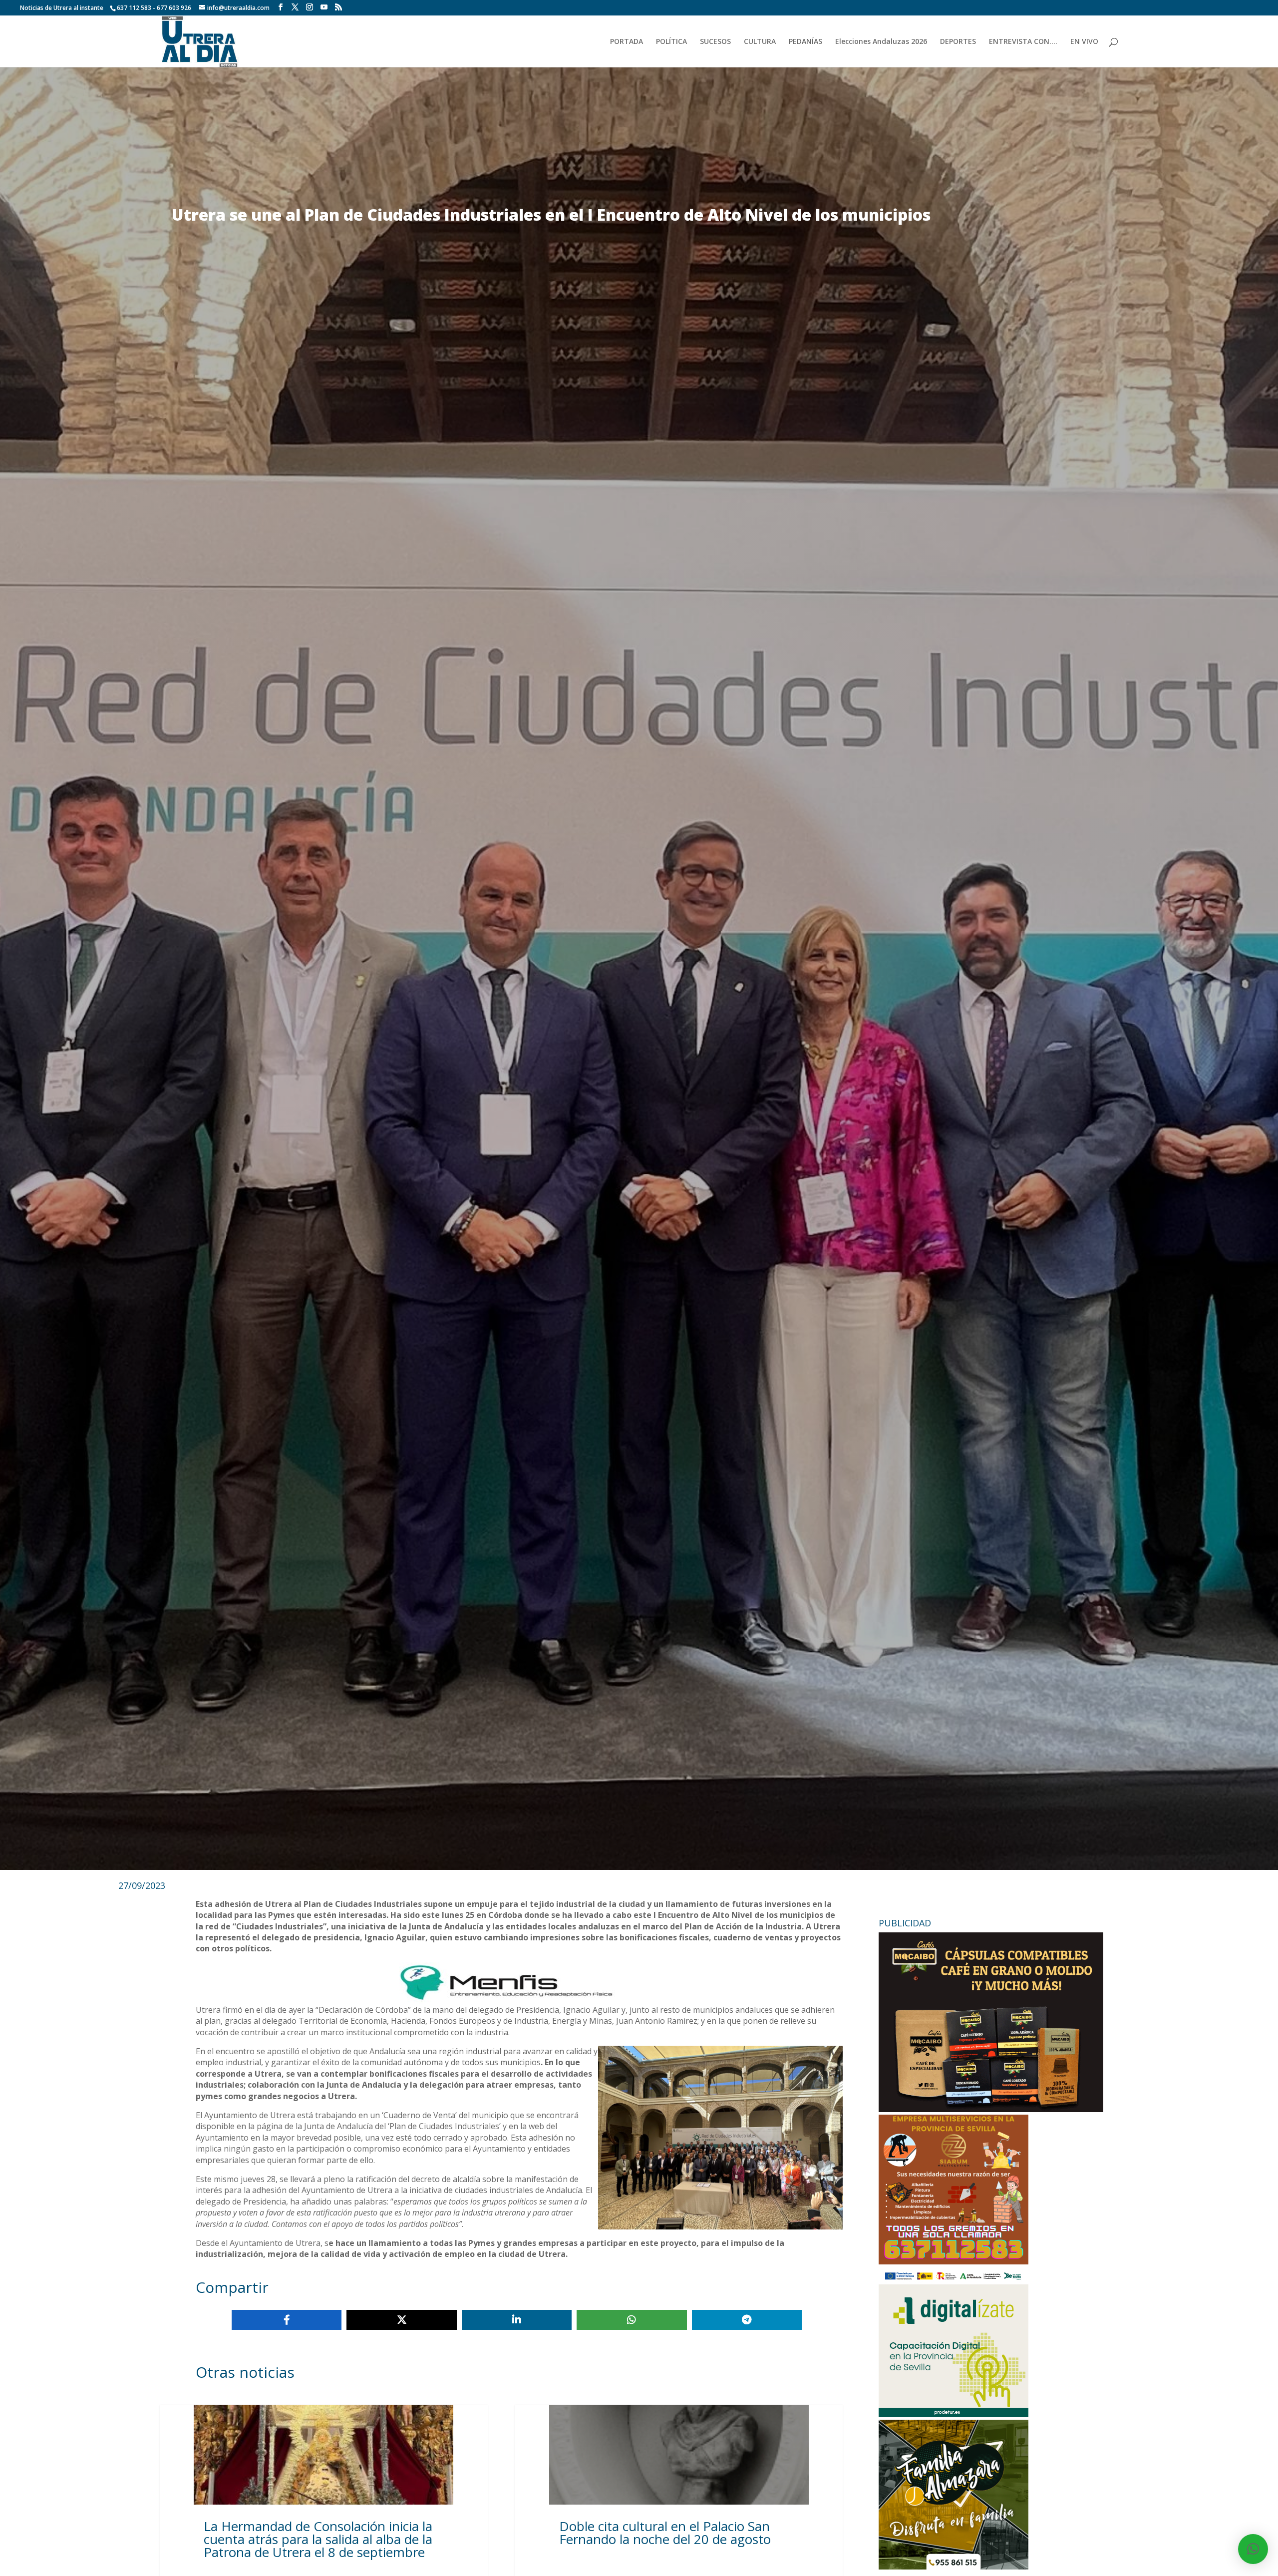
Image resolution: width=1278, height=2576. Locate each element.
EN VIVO (1084, 42)
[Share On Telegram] (747, 2320)
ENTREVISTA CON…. (1023, 42)
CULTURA (760, 42)
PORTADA (627, 42)
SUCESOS (715, 42)
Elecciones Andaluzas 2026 (881, 42)
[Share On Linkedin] (517, 2320)
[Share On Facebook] (287, 2320)
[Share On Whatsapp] (632, 2320)
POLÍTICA (671, 42)
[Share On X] (401, 2320)
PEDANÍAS (805, 42)
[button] (1253, 2549)
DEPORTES (958, 42)
